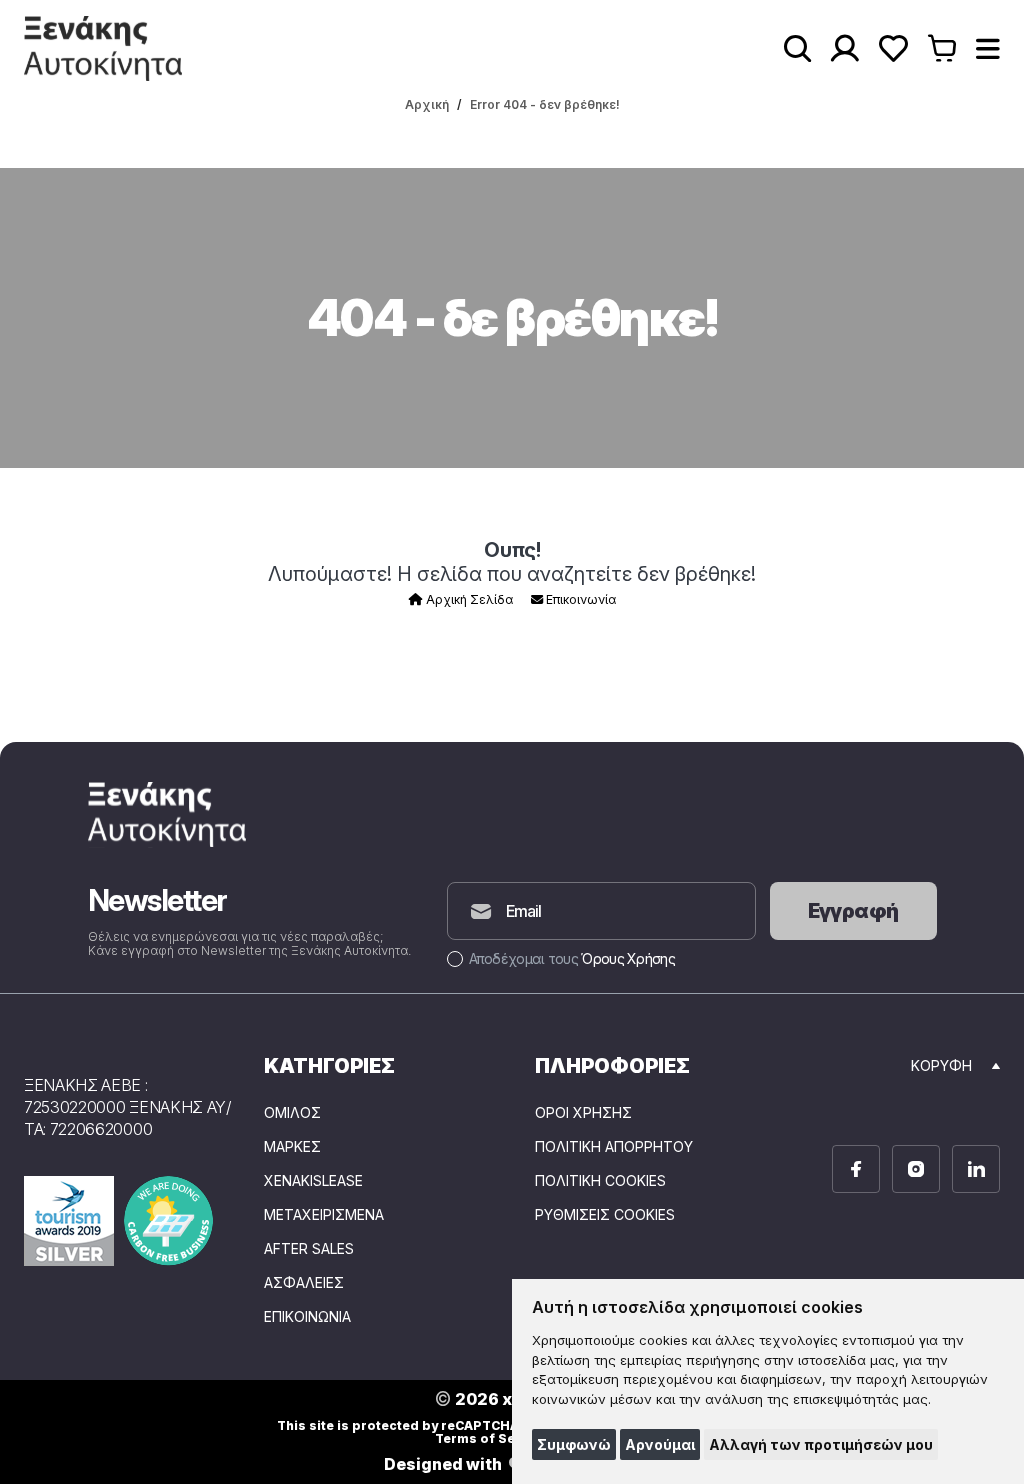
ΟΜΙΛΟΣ (292, 1113)
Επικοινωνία (579, 599)
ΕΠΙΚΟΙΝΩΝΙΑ (307, 1317)
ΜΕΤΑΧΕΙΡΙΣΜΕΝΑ (324, 1215)
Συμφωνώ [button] (574, 1444)
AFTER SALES (309, 1249)
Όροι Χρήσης (583, 1113)
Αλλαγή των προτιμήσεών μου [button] (821, 1444)
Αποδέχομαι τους (572, 958)
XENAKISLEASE (313, 1181)
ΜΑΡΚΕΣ (292, 1147)
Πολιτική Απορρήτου (614, 1147)
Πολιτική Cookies (600, 1181)
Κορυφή (941, 1065)
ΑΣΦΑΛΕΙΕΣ (304, 1283)
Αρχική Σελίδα (468, 599)
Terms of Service (491, 1438)
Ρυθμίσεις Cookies (605, 1215)
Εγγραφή (853, 911)
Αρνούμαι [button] (660, 1444)
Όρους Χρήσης (628, 958)
